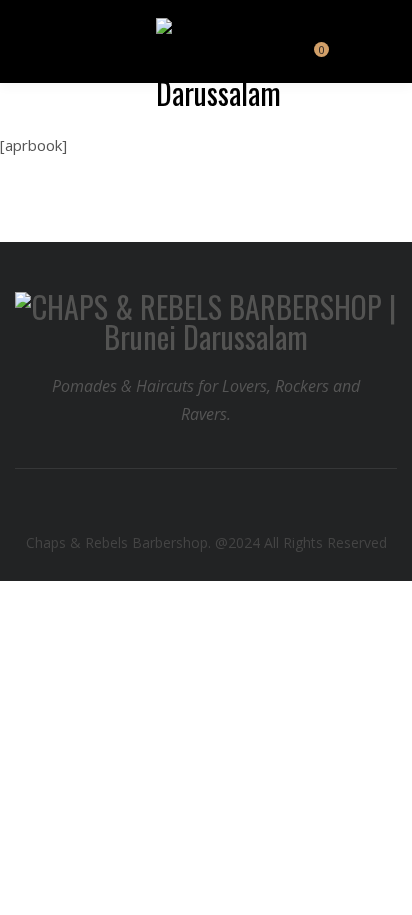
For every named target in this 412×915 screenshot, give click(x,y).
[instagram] (224, 505)
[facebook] (189, 505)
